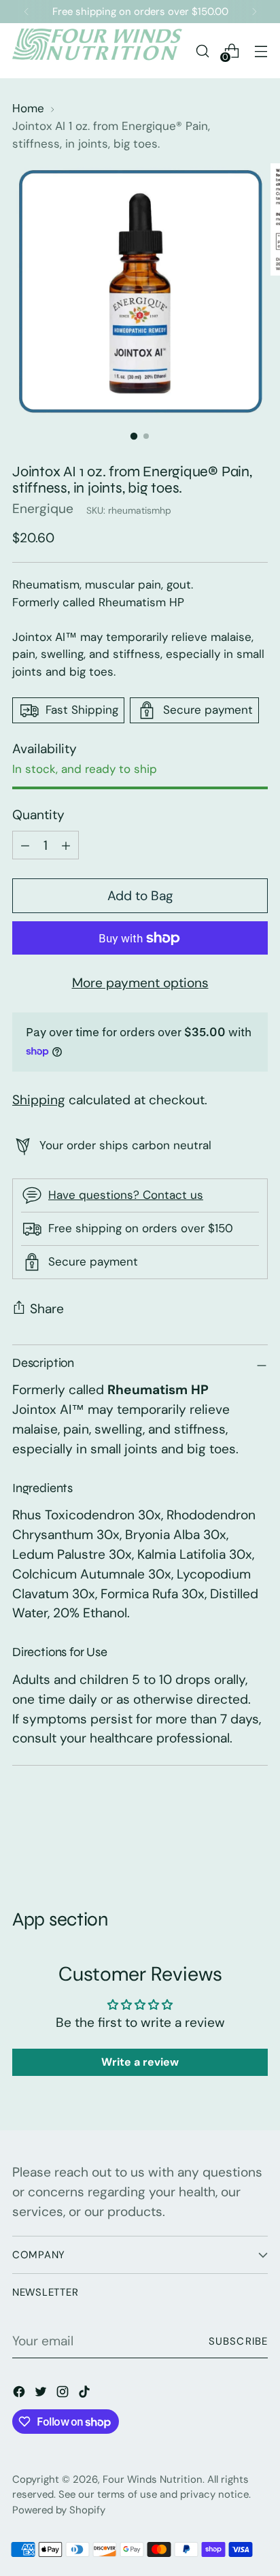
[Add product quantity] (25, 845)
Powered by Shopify (59, 2510)
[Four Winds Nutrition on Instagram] (64, 2395)
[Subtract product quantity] (66, 845)
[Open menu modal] (261, 51)
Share (47, 1309)
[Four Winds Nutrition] (97, 51)
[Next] (254, 12)
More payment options (140, 983)
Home (28, 108)
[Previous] (27, 12)
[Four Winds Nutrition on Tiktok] (86, 2395)
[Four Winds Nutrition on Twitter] (42, 2395)
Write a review (140, 2062)
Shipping (39, 1100)
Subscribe (238, 2341)
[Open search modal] (202, 51)
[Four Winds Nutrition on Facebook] (20, 2395)
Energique (43, 509)
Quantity (38, 815)
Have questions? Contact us (126, 1195)
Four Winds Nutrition (153, 2479)
